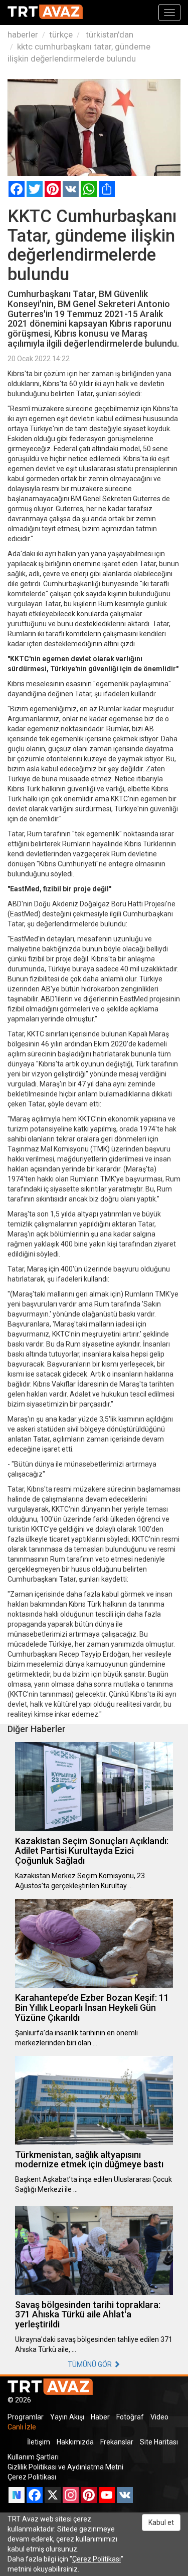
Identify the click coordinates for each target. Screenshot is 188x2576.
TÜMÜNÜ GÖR (90, 2364)
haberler (23, 35)
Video (159, 2417)
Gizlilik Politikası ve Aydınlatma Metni (65, 2467)
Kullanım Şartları (33, 2457)
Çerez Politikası (32, 2477)
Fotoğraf (130, 2417)
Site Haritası (159, 2442)
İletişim (39, 2442)
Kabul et (161, 2522)
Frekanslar (117, 2442)
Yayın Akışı (67, 2417)
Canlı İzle (22, 2427)
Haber (100, 2417)
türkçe (61, 35)
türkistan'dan (109, 35)
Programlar (26, 2417)
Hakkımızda (75, 2442)
